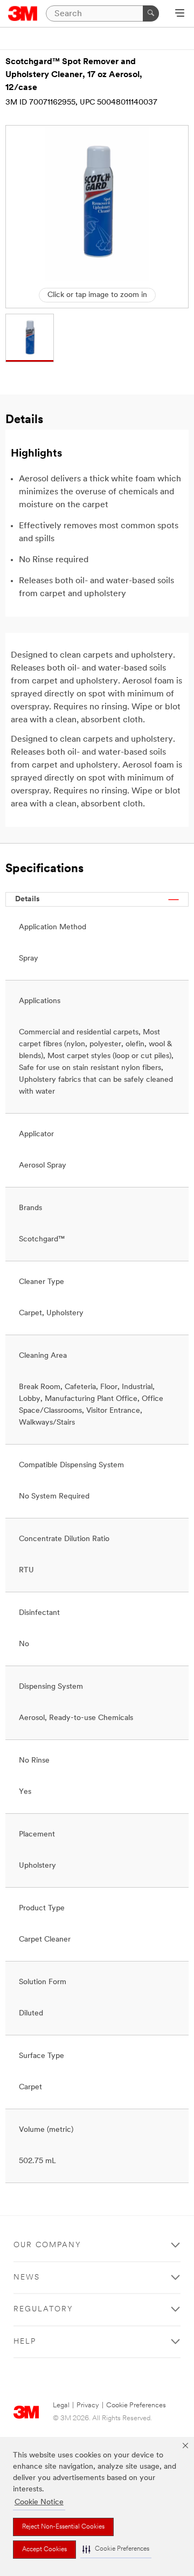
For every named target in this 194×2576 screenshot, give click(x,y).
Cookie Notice (39, 2502)
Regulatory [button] (43, 2309)
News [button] (27, 2278)
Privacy (88, 2405)
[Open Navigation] (180, 14)
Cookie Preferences (136, 2405)
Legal (61, 2405)
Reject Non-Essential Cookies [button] (63, 2527)
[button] (116, 2549)
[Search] (151, 13)
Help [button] (25, 2342)
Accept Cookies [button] (44, 2550)
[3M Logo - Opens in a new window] (23, 13)
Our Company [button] (47, 2245)
